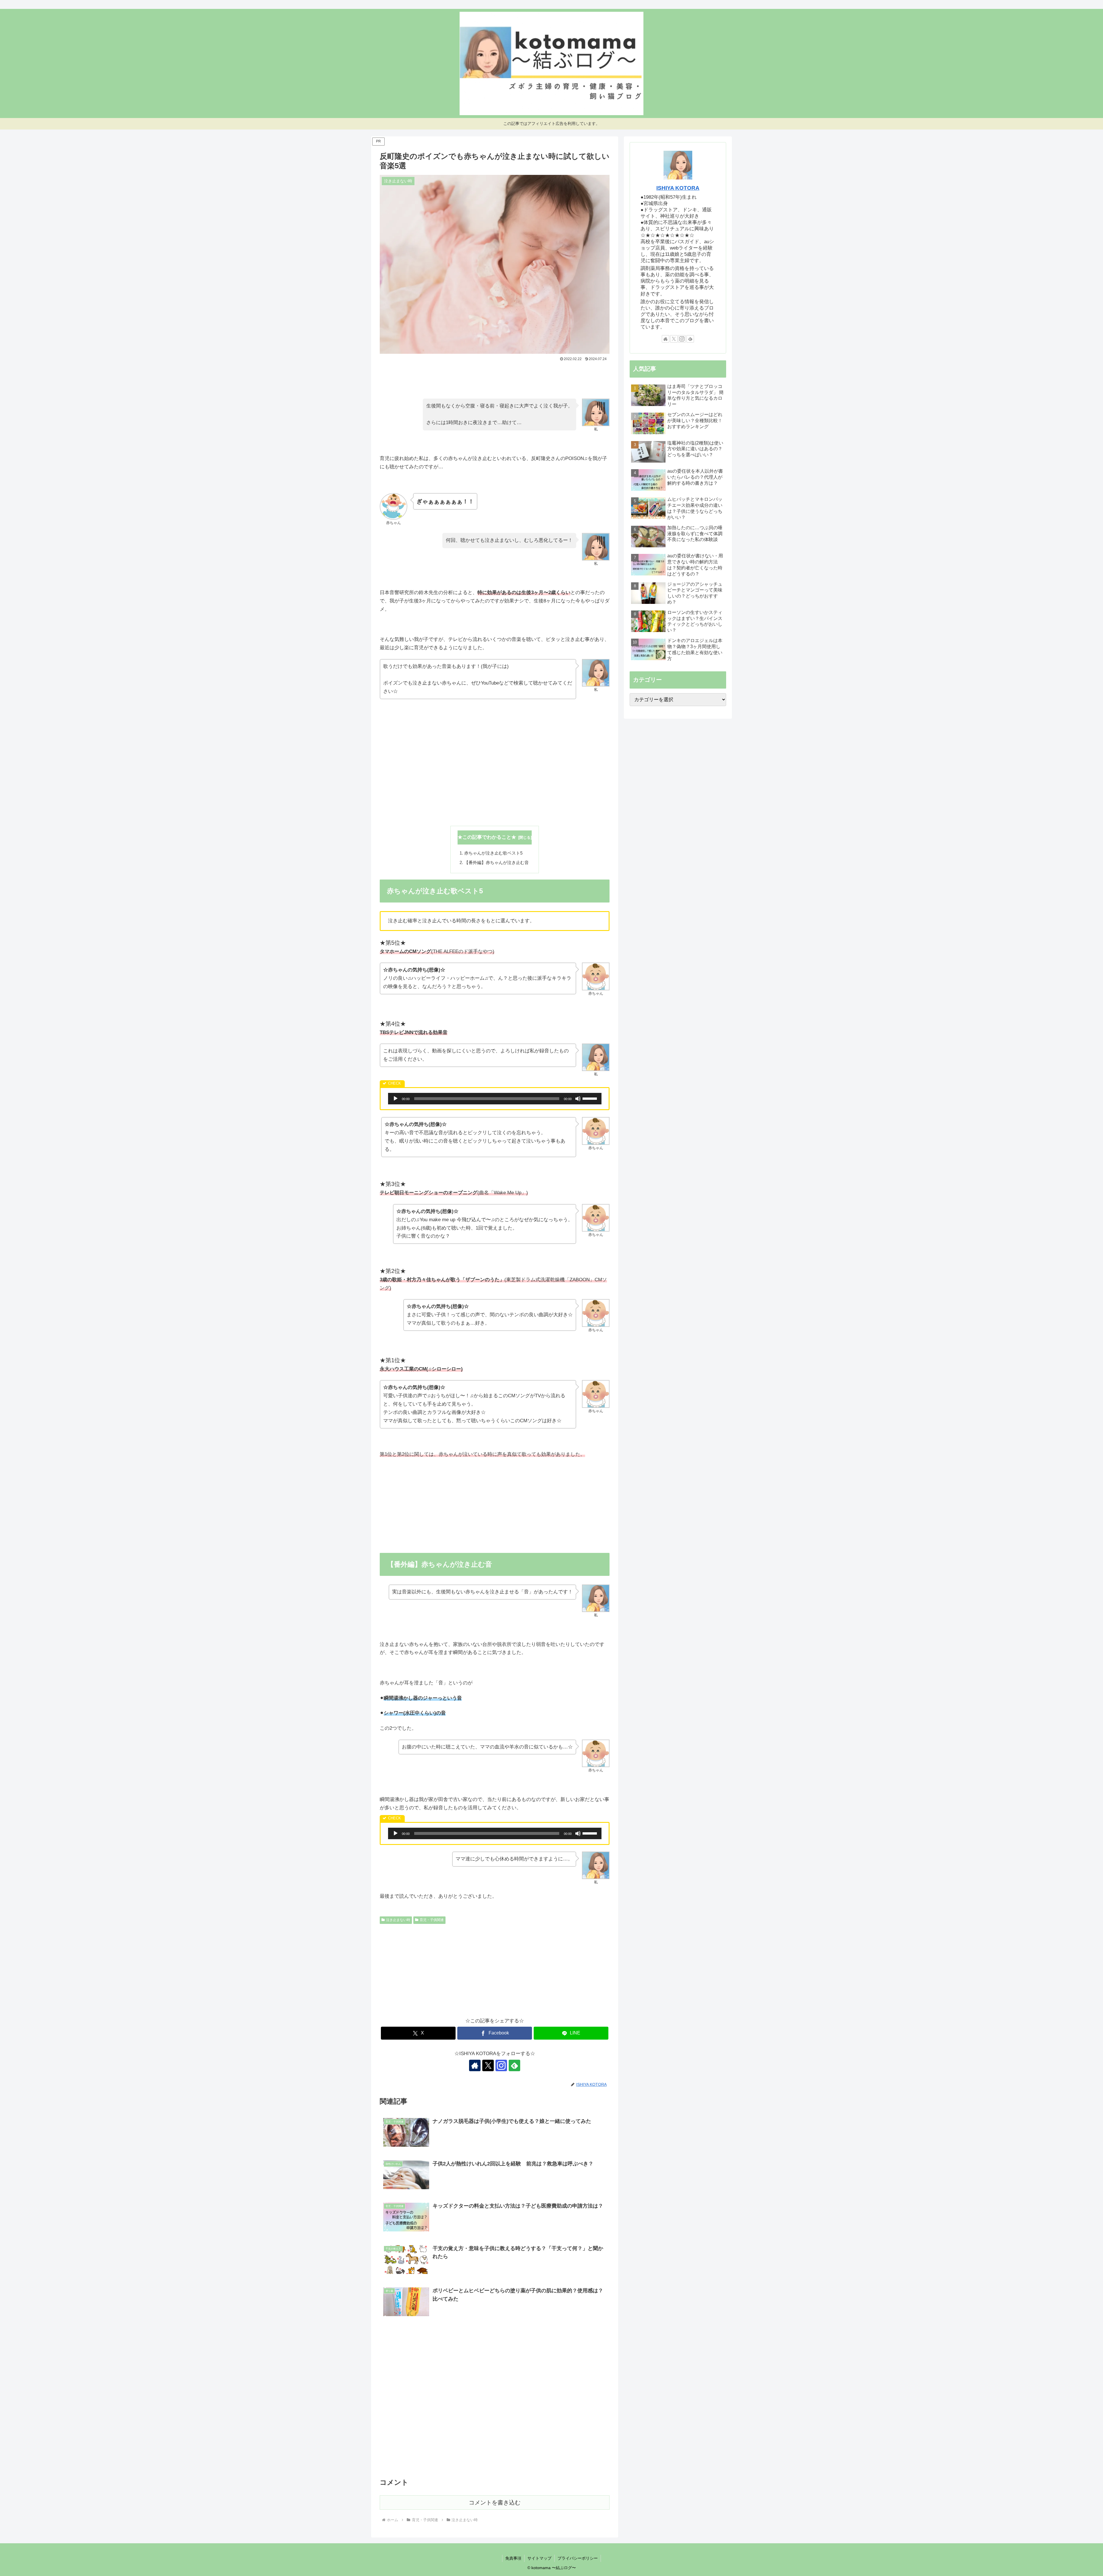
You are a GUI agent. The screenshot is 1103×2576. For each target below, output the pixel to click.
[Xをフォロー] (488, 2065)
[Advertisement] (495, 379)
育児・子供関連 (432, 1920)
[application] (495, 1099)
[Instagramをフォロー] (501, 2065)
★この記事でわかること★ (487, 837)
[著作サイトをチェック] (475, 2065)
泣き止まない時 (398, 1920)
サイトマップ (539, 2558)
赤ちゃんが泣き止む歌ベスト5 (493, 853)
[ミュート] (578, 1099)
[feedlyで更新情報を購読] (514, 2065)
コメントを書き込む (495, 2502)
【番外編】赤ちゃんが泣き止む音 (496, 862)
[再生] (396, 1099)
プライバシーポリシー (578, 2558)
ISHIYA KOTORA (678, 188)
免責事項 (513, 2558)
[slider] (591, 1098)
